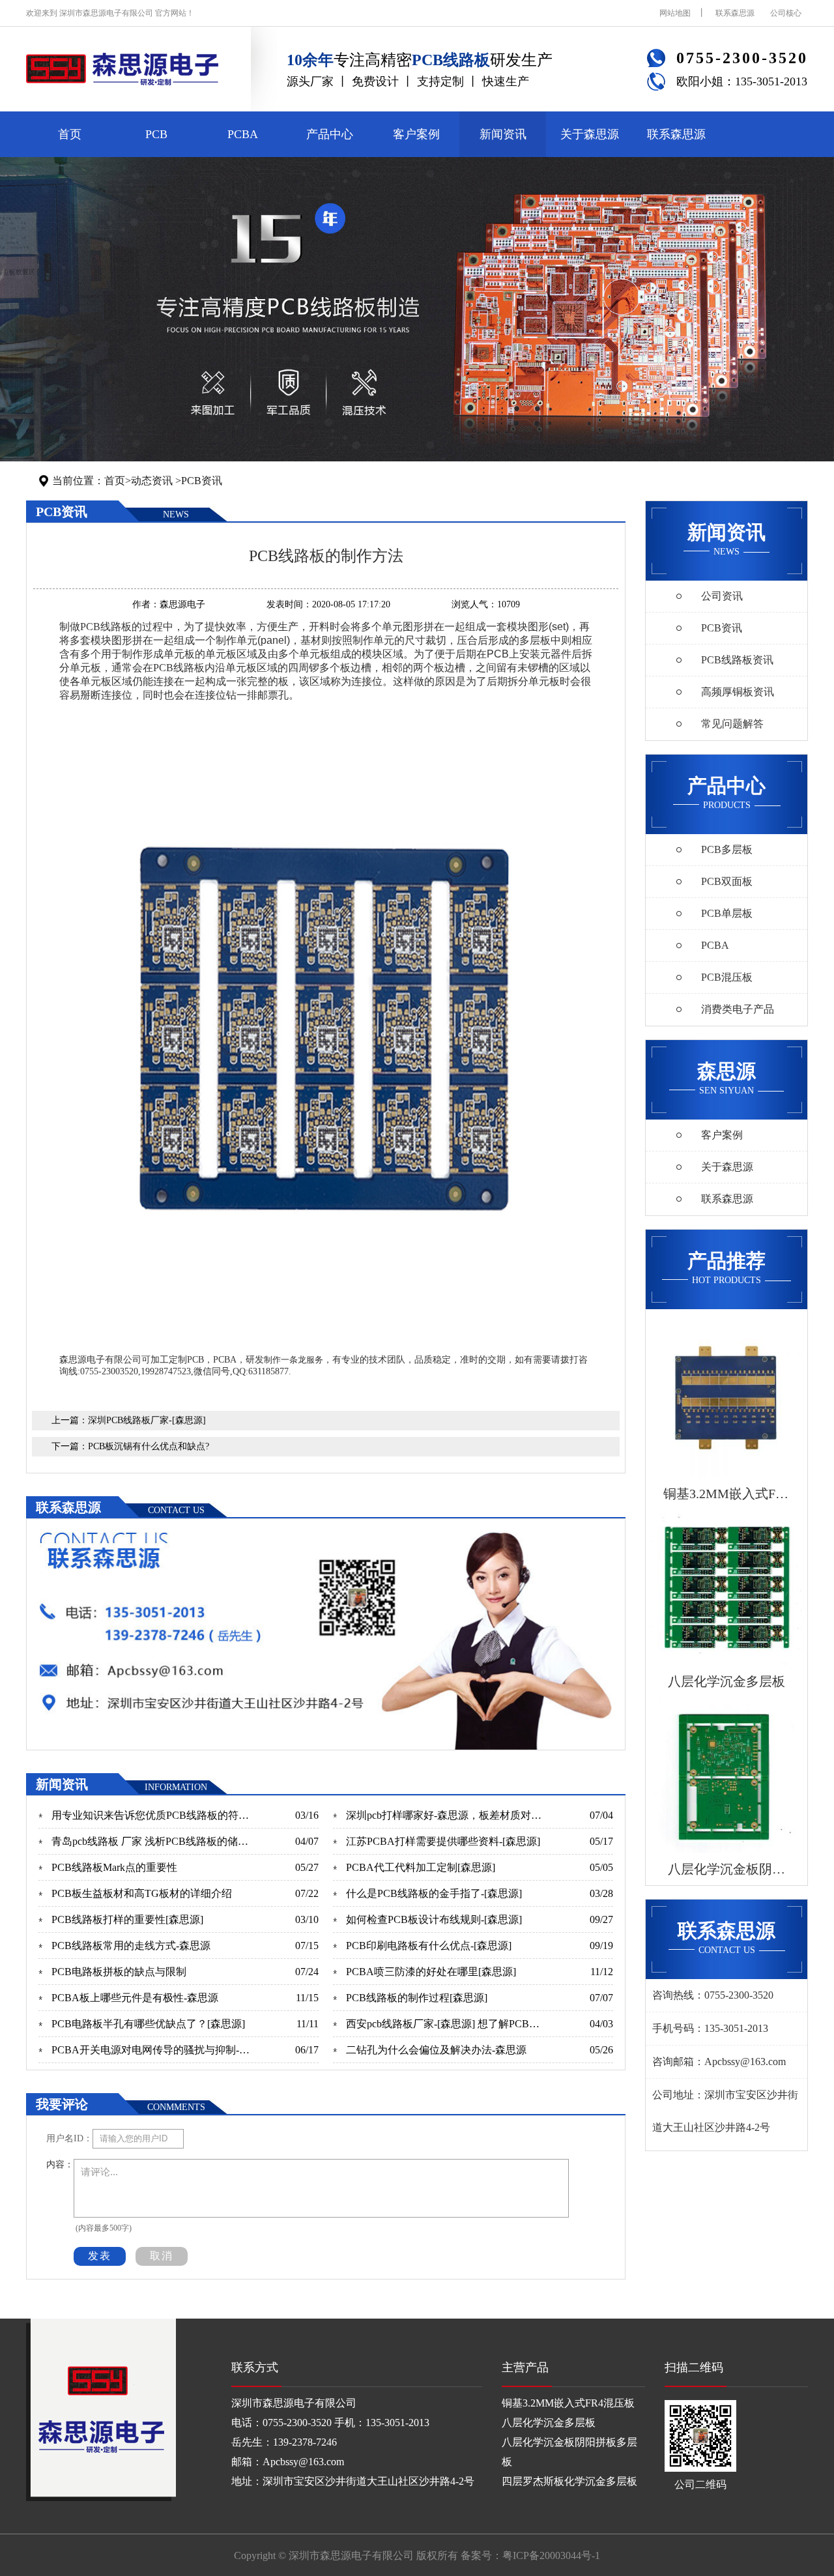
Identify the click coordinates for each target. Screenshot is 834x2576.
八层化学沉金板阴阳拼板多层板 (569, 2452)
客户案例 (416, 134)
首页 (70, 134)
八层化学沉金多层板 (549, 2423)
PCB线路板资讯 (737, 660)
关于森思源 (590, 134)
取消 (162, 2256)
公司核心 (786, 13)
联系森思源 (735, 13)
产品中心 (330, 134)
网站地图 (675, 13)
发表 (100, 2256)
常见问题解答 (732, 724)
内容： (60, 2164)
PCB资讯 (202, 481)
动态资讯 (152, 481)
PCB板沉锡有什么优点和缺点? (149, 1446)
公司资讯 (722, 596)
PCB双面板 (727, 881)
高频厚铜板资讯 (738, 692)
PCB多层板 (727, 849)
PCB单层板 (727, 913)
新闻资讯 (503, 134)
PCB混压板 (727, 977)
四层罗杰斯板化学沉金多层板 (569, 2481)
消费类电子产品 (738, 1009)
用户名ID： (69, 2138)
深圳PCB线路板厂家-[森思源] (147, 1420)
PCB (156, 134)
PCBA (243, 134)
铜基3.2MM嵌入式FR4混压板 (568, 2403)
